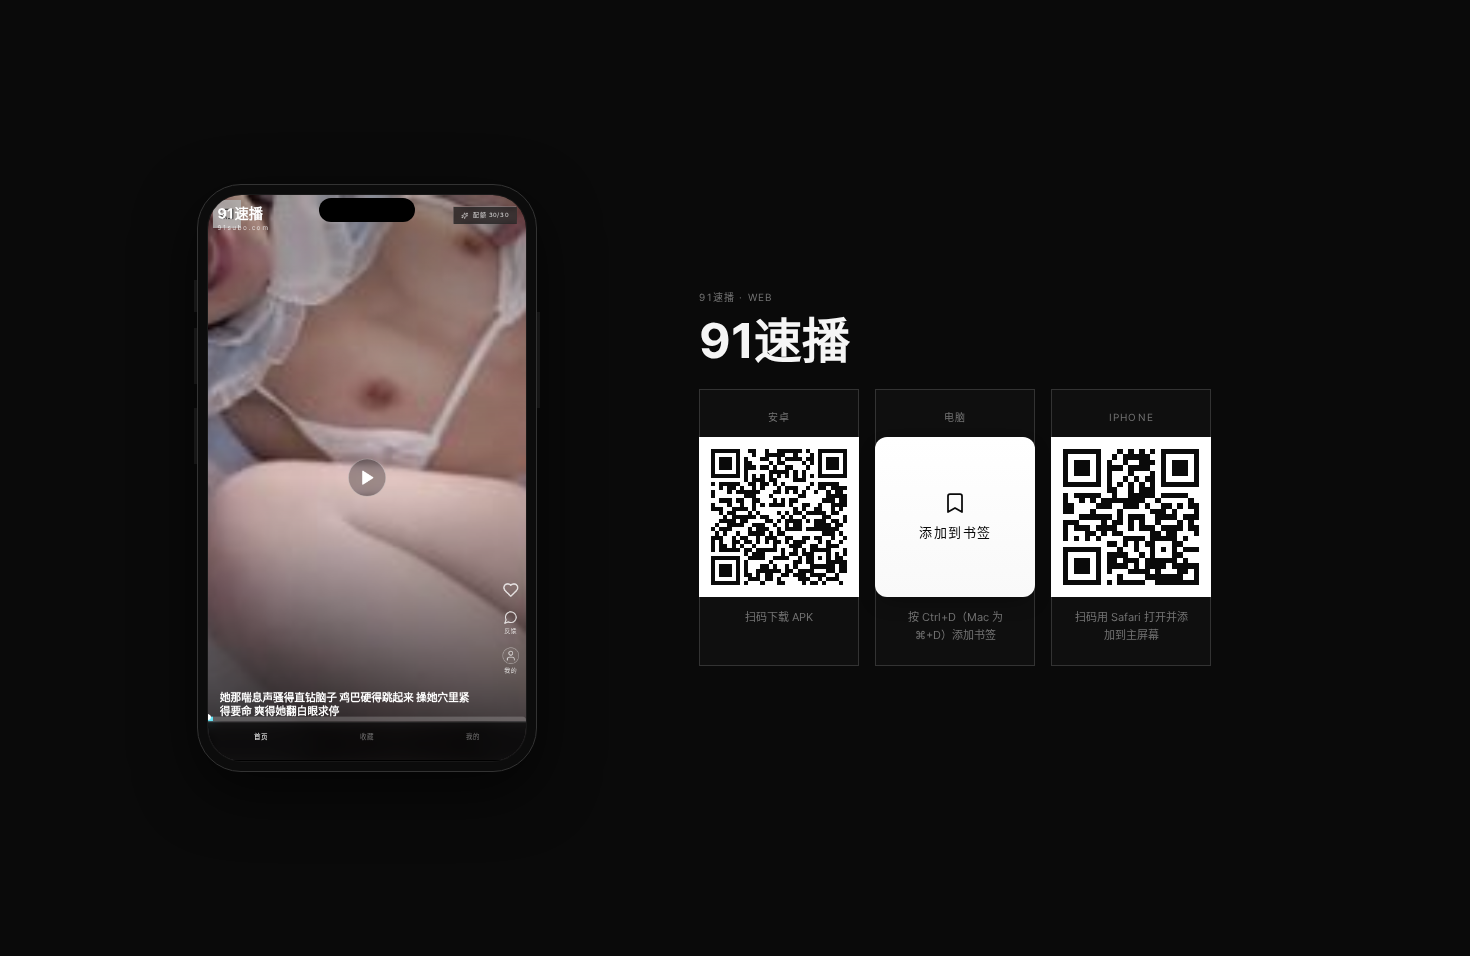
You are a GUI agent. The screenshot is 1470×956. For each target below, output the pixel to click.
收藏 (367, 737)
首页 (261, 737)
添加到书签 (955, 532)
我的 (473, 737)
